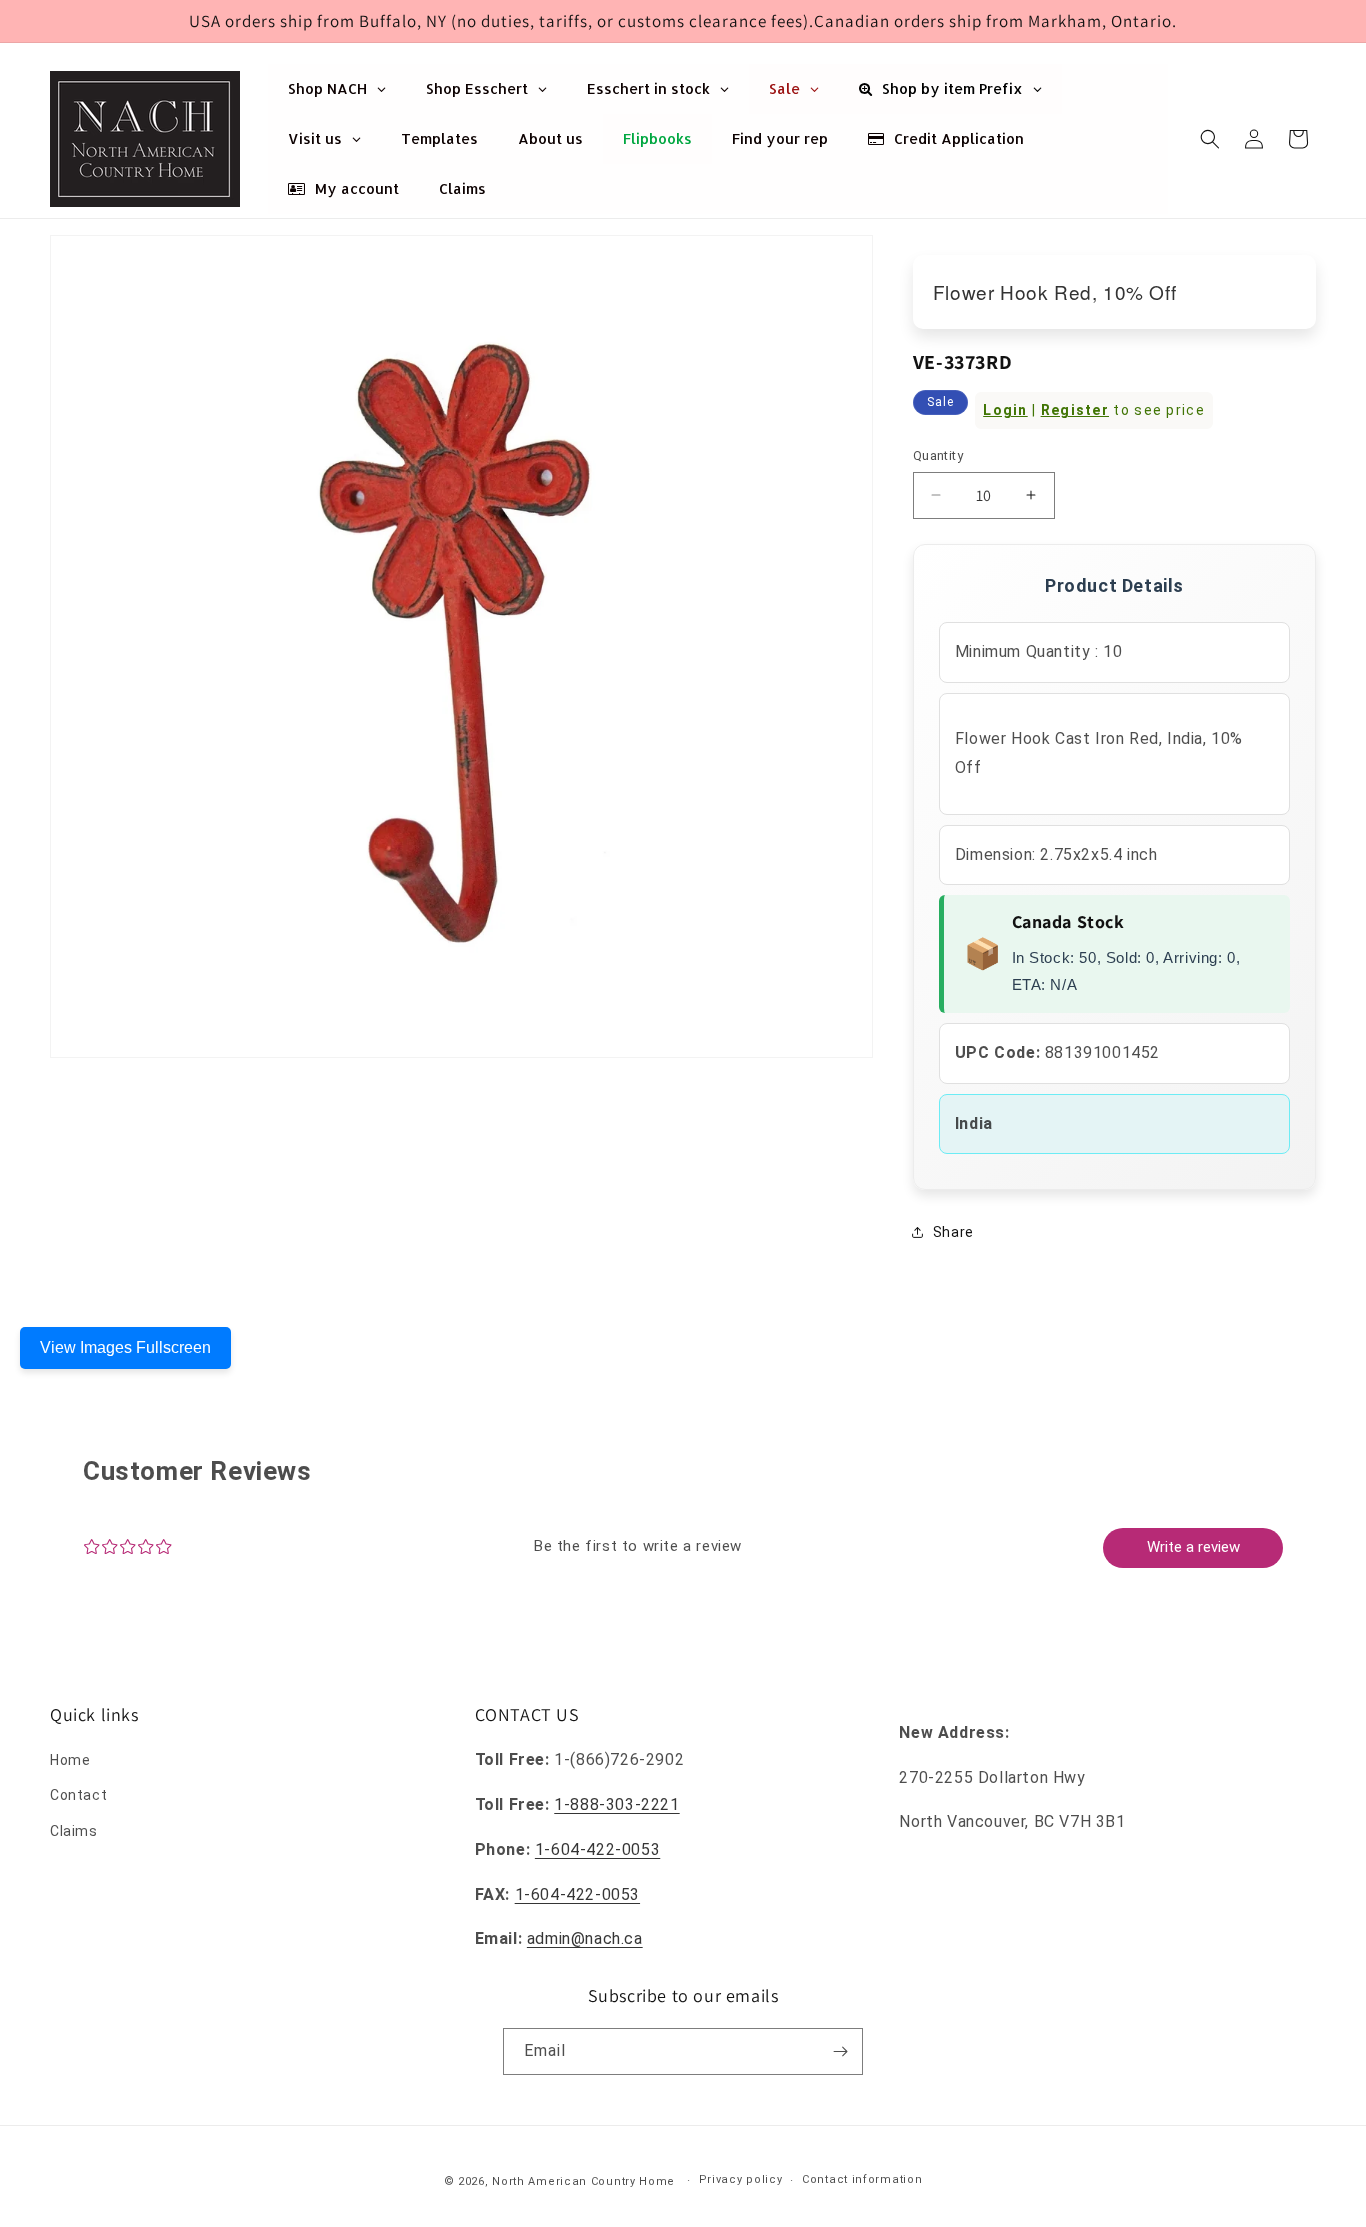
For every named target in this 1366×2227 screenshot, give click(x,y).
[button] (1210, 139)
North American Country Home (583, 2181)
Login (1005, 410)
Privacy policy (741, 2179)
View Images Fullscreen (125, 1347)
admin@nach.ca (585, 1938)
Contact (78, 1795)
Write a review (1193, 1547)
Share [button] (953, 1232)
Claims (74, 1831)
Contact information (862, 2179)
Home (70, 1760)
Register (1075, 410)
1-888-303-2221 (616, 1804)
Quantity (938, 455)
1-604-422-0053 (597, 1849)
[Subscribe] (840, 2051)
